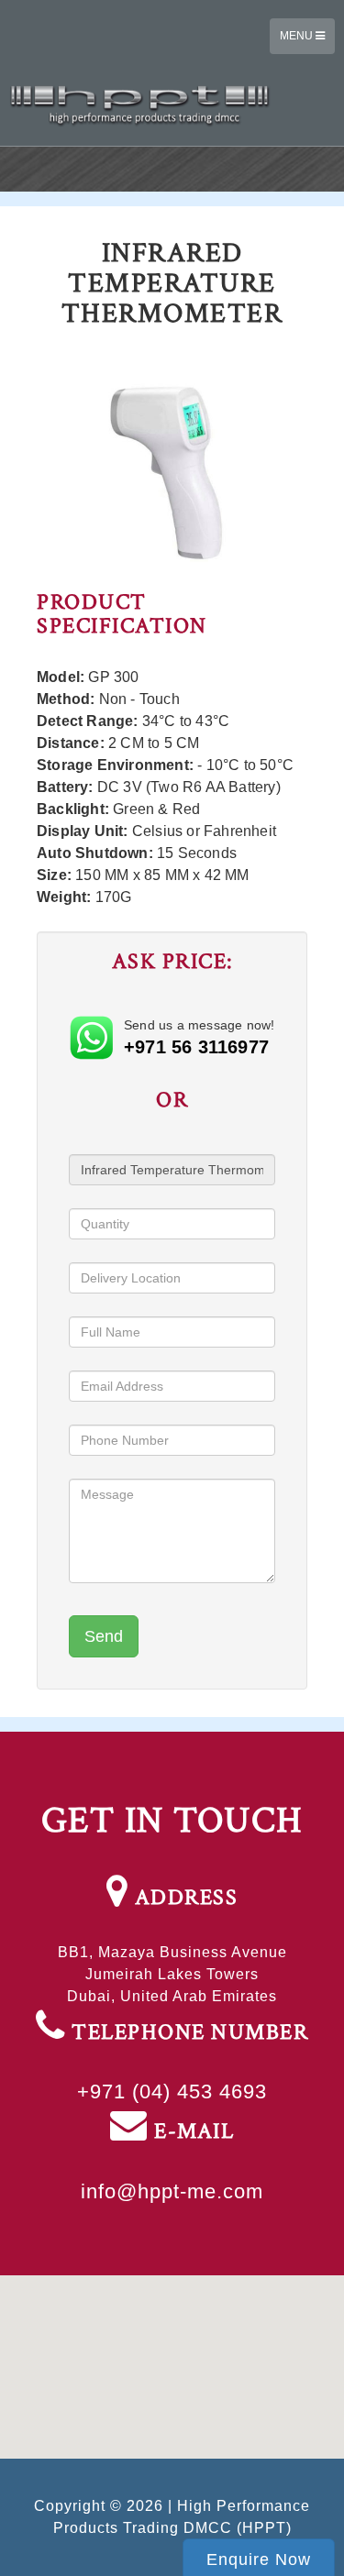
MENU (298, 36)
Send (104, 1636)
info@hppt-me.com (172, 2191)
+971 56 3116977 (196, 1047)
